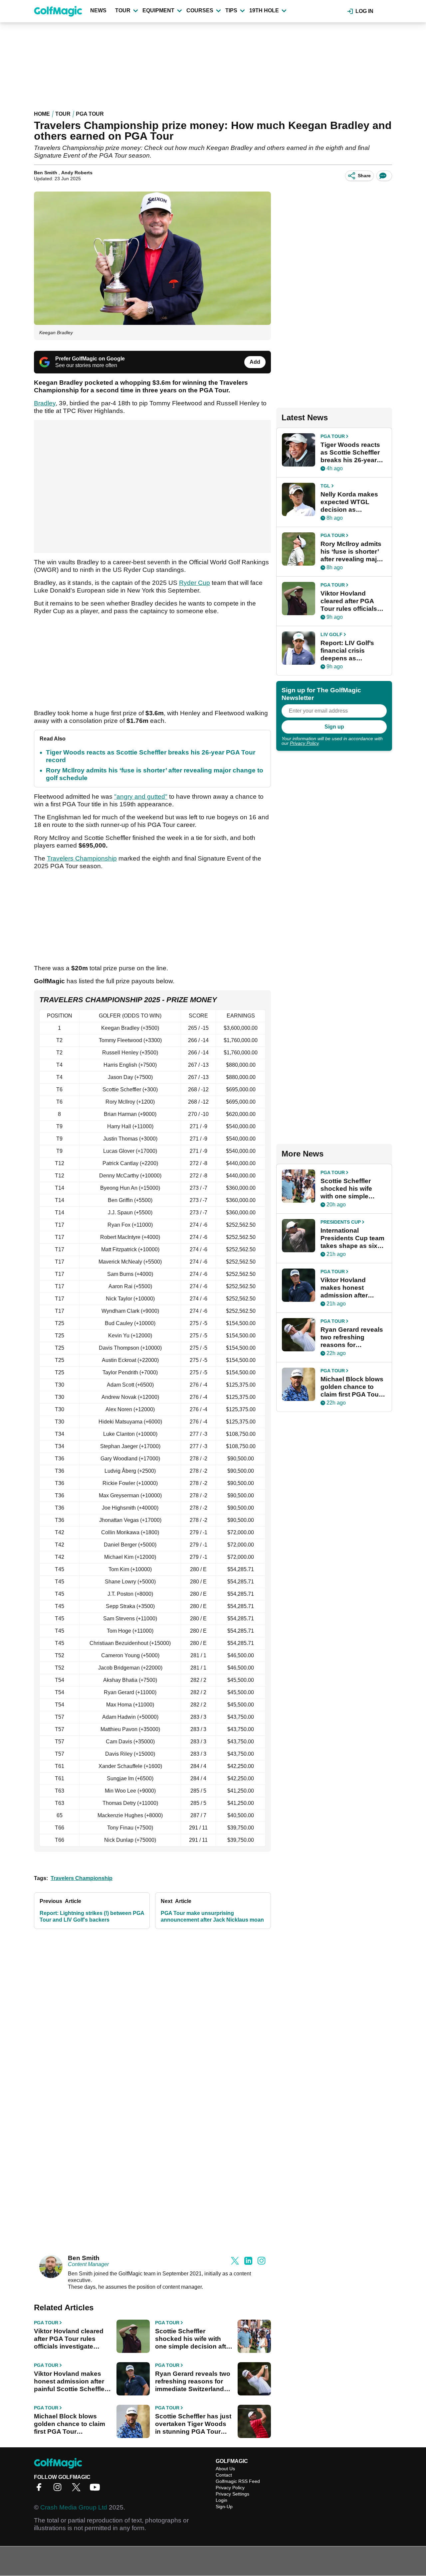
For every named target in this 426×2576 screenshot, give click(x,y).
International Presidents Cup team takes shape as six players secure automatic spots (352, 1238)
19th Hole (264, 10)
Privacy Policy (304, 743)
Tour (123, 10)
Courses (200, 10)
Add (255, 362)
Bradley (45, 403)
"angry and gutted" (141, 797)
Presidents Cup (341, 1222)
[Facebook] (41, 2489)
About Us (225, 2469)
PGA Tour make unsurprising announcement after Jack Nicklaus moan (212, 1916)
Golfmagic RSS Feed (238, 2481)
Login (221, 2500)
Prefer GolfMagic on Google (90, 359)
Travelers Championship (82, 858)
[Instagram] (59, 2489)
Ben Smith (46, 173)
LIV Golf (331, 634)
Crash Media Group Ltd (74, 2507)
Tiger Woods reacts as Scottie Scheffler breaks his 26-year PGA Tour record (350, 453)
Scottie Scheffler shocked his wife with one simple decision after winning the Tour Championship (194, 2339)
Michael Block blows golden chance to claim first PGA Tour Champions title (70, 2424)
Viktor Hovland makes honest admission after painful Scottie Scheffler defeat (70, 2381)
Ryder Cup (195, 583)
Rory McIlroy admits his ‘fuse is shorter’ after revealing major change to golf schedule (352, 552)
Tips (231, 10)
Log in (364, 11)
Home (42, 114)
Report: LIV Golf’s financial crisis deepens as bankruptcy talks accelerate (347, 651)
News (98, 10)
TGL (325, 486)
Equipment (158, 10)
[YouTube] (97, 2489)
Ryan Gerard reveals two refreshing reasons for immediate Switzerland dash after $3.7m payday (193, 2381)
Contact (224, 2475)
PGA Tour (90, 114)
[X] (78, 2489)
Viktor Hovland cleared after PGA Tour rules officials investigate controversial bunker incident (69, 2339)
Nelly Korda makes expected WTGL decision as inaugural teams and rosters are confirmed (353, 502)
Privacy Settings (232, 2494)
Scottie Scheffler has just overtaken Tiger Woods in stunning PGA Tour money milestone (193, 2424)
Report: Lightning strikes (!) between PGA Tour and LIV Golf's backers (92, 1916)
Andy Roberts (77, 173)
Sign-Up (224, 2507)
